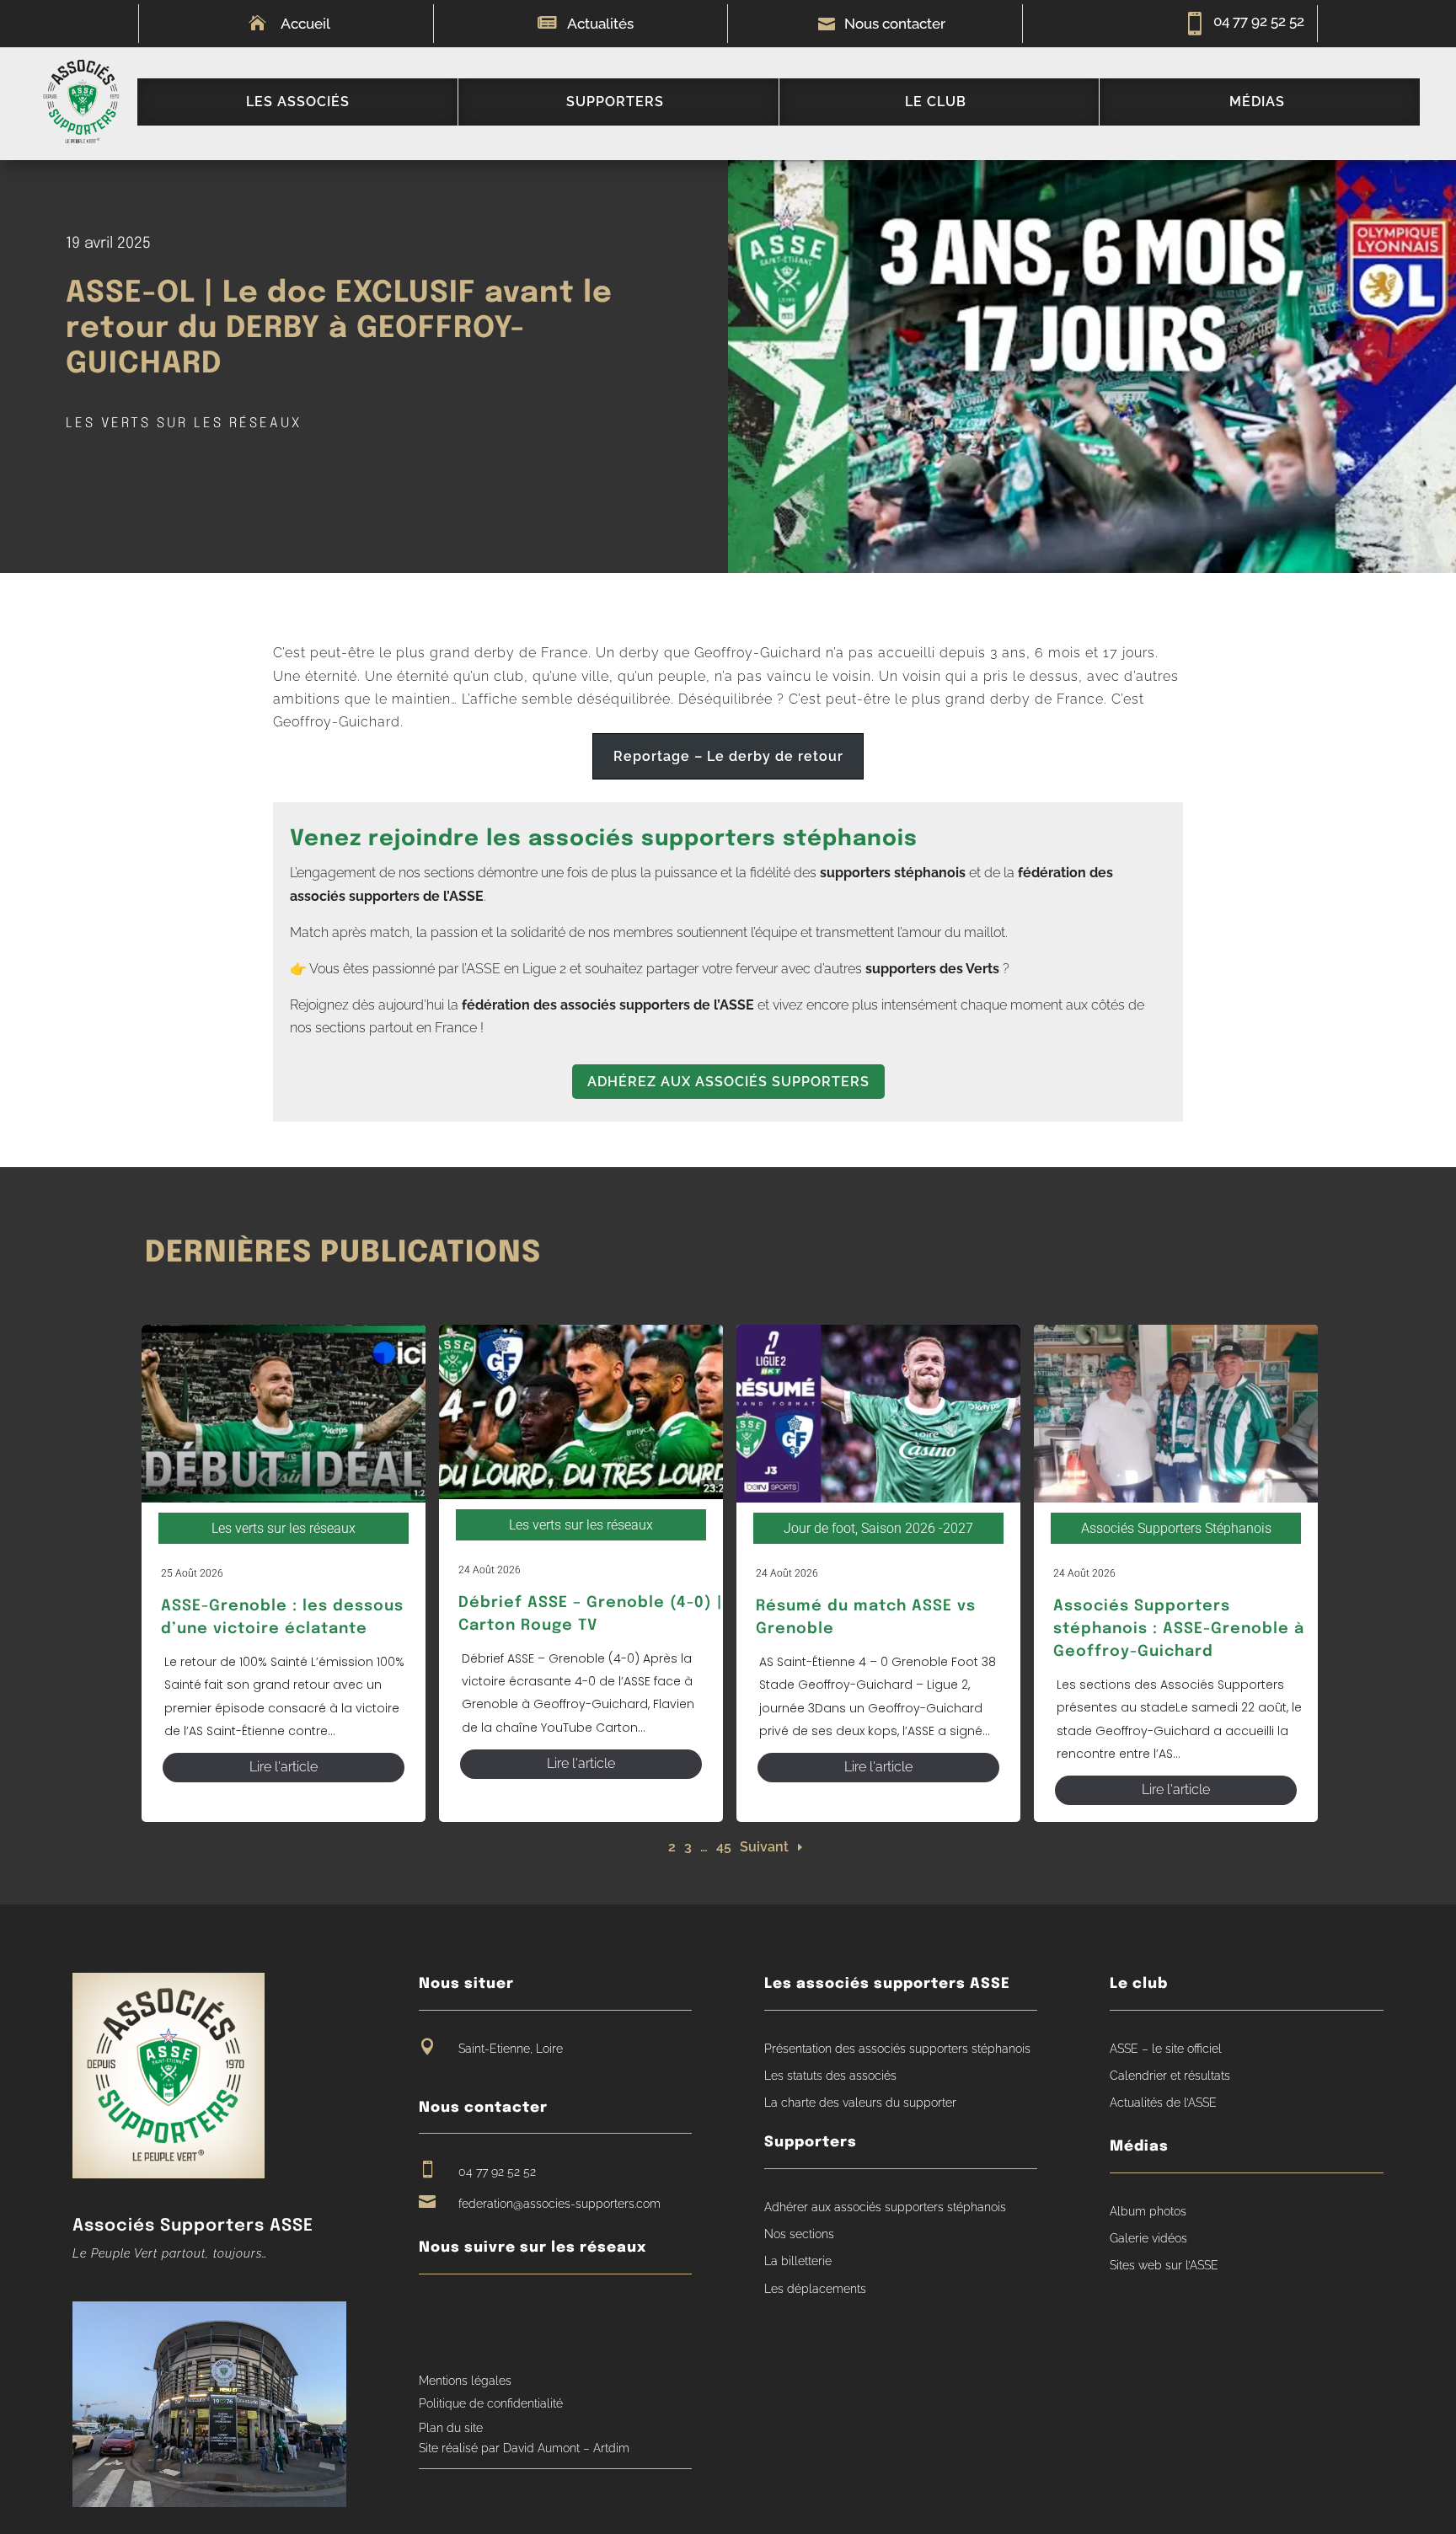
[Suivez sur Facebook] (431, 2314)
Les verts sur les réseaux (184, 423)
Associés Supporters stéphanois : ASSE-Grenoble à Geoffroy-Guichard (1179, 1629)
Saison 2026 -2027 (917, 1528)
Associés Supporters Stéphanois (1176, 1528)
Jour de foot (819, 1528)
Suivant (764, 1847)
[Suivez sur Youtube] (463, 2314)
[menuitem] (297, 102)
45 (724, 1847)
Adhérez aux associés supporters (728, 1082)
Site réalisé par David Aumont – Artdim (524, 2448)
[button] (728, 756)
